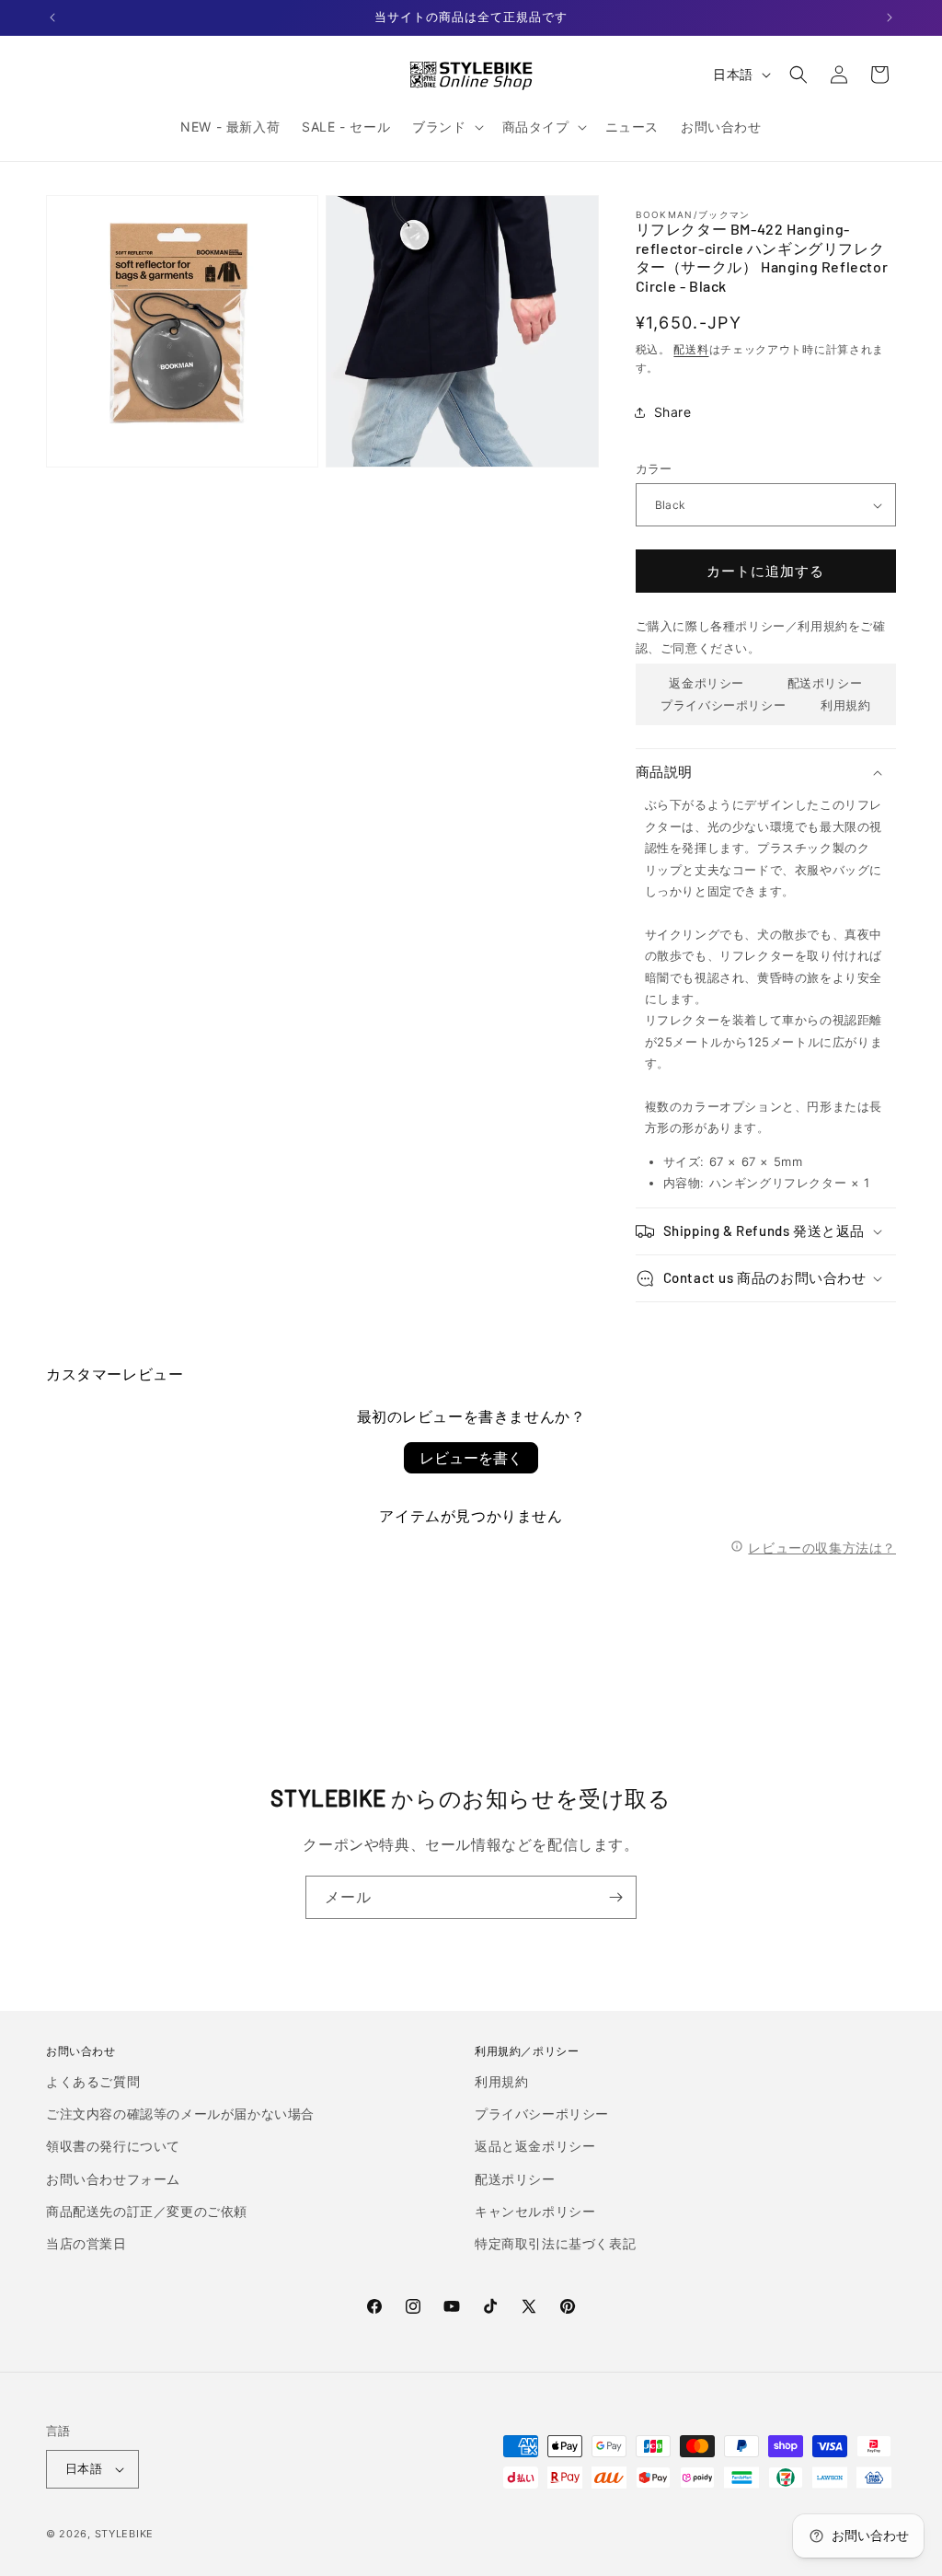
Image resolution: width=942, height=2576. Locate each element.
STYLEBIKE (124, 2534)
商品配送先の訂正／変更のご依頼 (147, 2211)
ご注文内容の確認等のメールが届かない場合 (180, 2114)
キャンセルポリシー (535, 2211)
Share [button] (673, 412)
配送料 (691, 349)
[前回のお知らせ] (52, 17)
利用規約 (845, 705)
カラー (654, 468)
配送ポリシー (825, 683)
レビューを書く (471, 1458)
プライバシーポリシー (723, 705)
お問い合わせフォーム (113, 2179)
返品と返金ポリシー (535, 2146)
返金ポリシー (706, 683)
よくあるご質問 (93, 2081)
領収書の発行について (113, 2146)
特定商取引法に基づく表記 (555, 2243)
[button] (446, 127)
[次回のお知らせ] (890, 17)
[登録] (615, 1897)
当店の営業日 (86, 2243)
